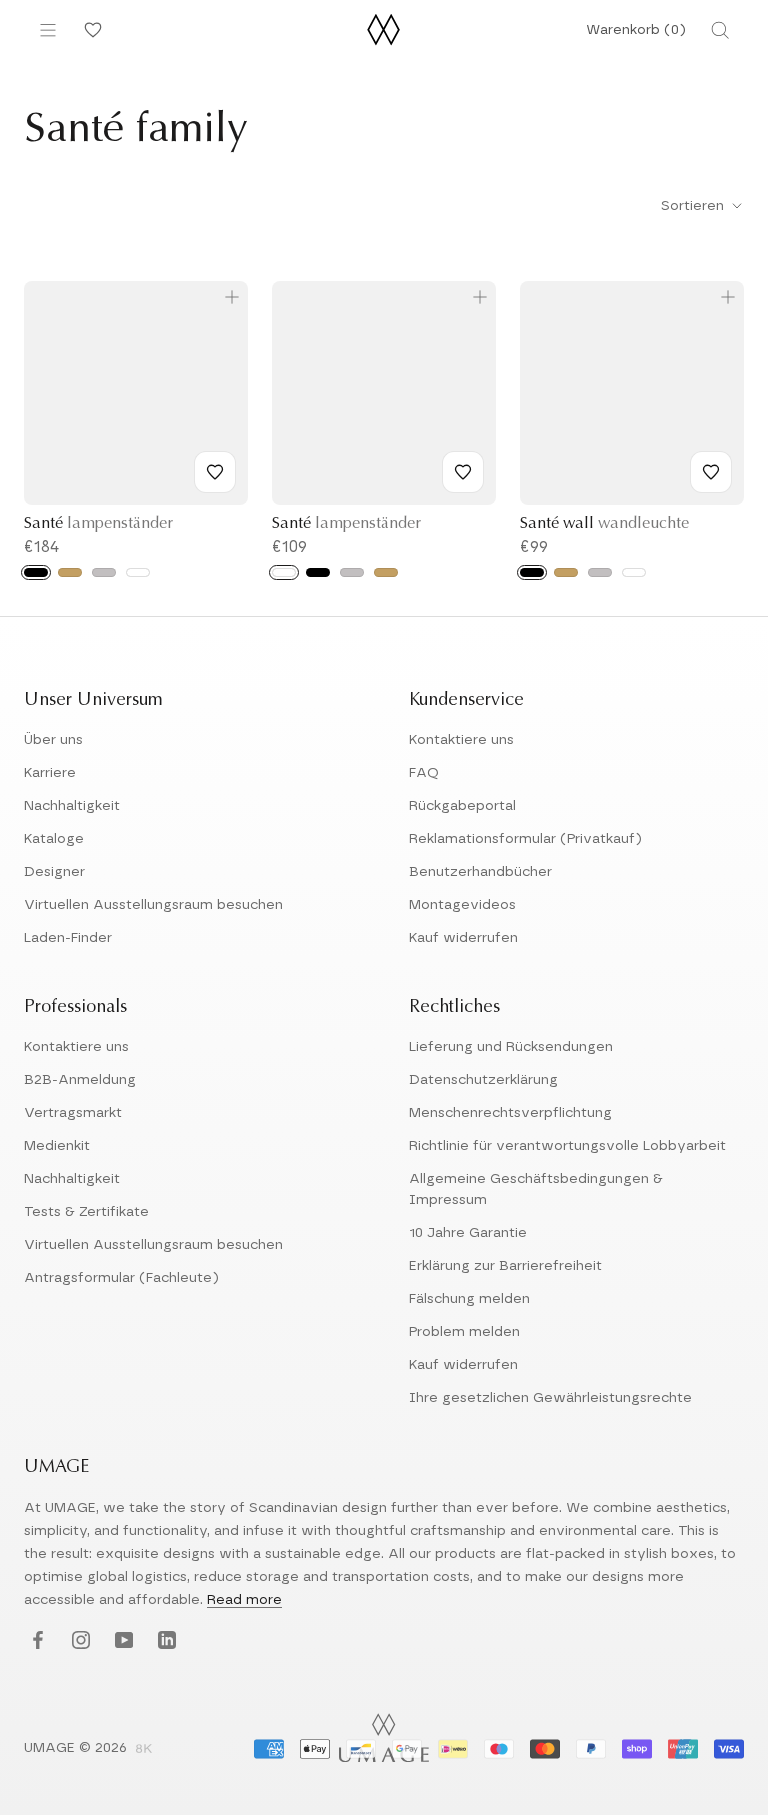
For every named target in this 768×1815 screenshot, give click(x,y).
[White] (138, 572)
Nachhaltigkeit (72, 806)
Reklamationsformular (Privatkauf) (525, 839)
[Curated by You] (90, 30)
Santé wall (604, 524)
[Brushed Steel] (104, 572)
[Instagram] (78, 1641)
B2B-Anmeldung (80, 1080)
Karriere (50, 773)
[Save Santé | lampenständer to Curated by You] (215, 472)
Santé (98, 524)
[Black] (36, 572)
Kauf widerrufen (463, 938)
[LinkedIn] (164, 1641)
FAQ (424, 773)
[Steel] (600, 572)
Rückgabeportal (462, 806)
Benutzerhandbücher (480, 872)
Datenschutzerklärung (483, 1080)
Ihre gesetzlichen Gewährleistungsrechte (550, 1398)
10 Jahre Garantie (468, 1233)
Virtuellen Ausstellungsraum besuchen (153, 905)
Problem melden (464, 1332)
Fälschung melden (469, 1299)
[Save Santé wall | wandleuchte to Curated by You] (711, 472)
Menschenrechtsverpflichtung (510, 1113)
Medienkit (57, 1146)
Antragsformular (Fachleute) (121, 1278)
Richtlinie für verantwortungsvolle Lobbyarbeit (567, 1146)
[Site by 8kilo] (144, 1750)
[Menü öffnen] (48, 30)
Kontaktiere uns (461, 740)
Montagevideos (462, 905)
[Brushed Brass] (70, 572)
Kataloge (54, 839)
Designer (54, 872)
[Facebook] (35, 1641)
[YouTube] (121, 1641)
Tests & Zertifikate (86, 1212)
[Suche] (720, 30)
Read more (244, 1600)
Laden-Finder (68, 938)
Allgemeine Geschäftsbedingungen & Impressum (536, 1189)
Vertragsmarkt (73, 1113)
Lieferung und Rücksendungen (511, 1047)
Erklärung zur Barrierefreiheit (505, 1266)
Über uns (53, 740)
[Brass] (566, 572)
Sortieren (694, 206)
